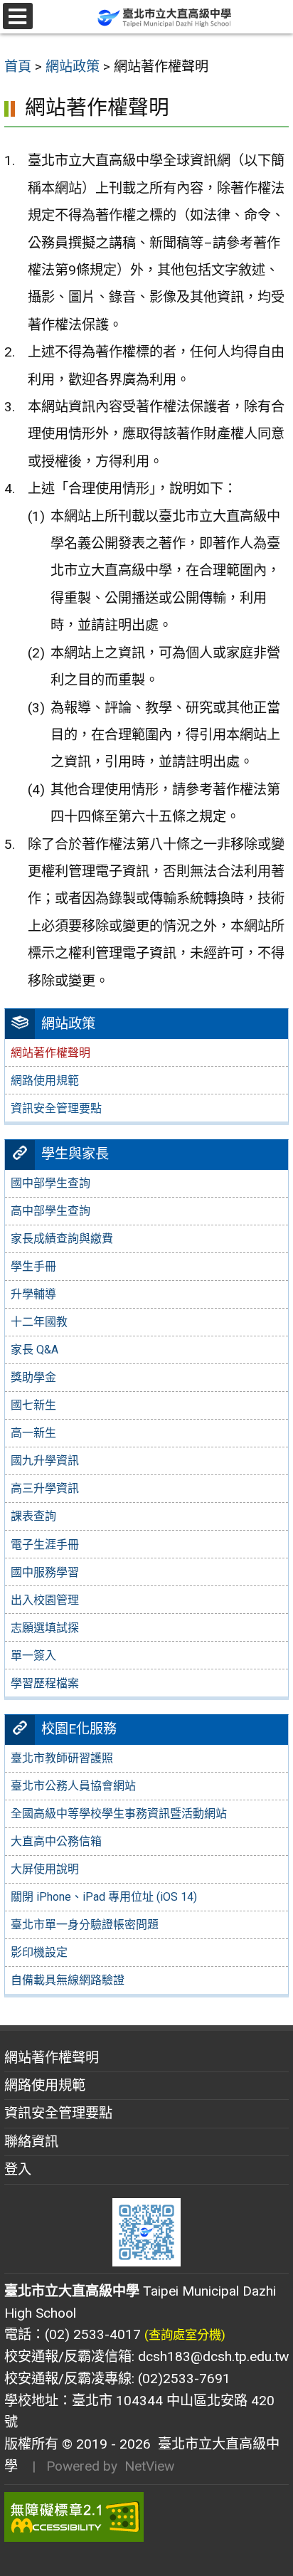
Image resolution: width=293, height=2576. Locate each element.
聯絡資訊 (31, 2142)
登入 (18, 2169)
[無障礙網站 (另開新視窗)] (146, 2517)
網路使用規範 (45, 1081)
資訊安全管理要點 (56, 1108)
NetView (149, 2466)
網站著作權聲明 (52, 2058)
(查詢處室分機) (185, 2335)
